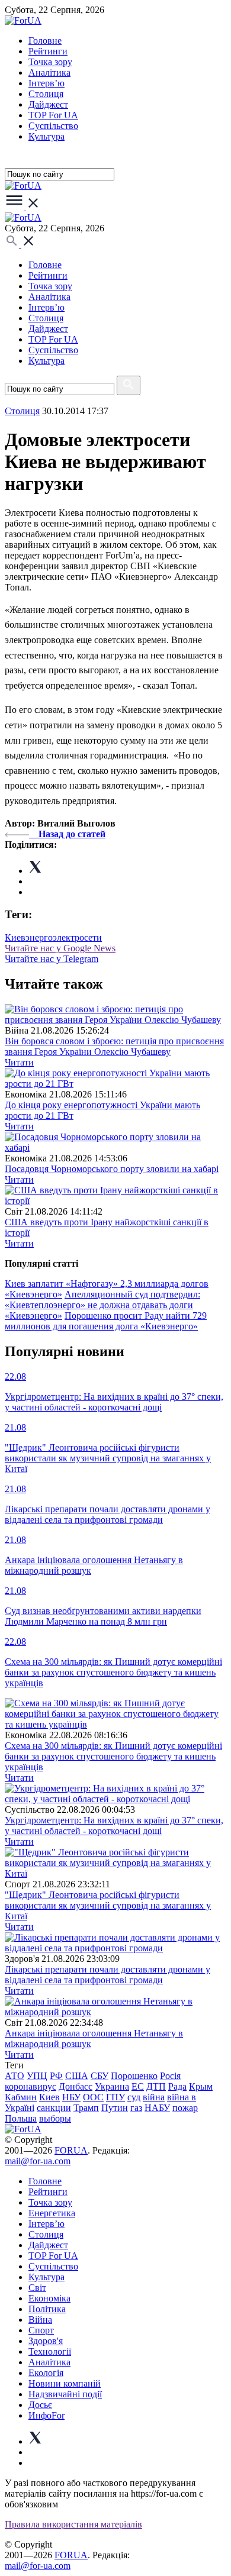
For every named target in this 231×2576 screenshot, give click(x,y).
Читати (19, 1062)
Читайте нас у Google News (60, 948)
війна (154, 2097)
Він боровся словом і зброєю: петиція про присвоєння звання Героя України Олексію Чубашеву (114, 1046)
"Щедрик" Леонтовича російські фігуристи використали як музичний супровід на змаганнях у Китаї (108, 1905)
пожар (185, 2108)
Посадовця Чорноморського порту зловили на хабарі (112, 1169)
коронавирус (31, 2086)
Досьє (40, 2405)
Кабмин (21, 2097)
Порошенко (134, 2076)
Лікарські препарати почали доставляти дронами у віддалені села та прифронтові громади (108, 1975)
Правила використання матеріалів (73, 2524)
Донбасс (76, 2086)
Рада (177, 2086)
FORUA (71, 2150)
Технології (50, 2351)
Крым (201, 2086)
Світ (37, 2288)
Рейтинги (48, 51)
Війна (40, 2320)
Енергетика (52, 2213)
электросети (77, 937)
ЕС (138, 2086)
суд (134, 2097)
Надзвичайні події (65, 2394)
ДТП (156, 2086)
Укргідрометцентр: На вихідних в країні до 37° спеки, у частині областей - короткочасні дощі (114, 1826)
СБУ (100, 2076)
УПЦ (37, 2076)
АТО (15, 2076)
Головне (45, 41)
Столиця (46, 94)
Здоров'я (46, 2341)
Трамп (86, 2108)
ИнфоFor (46, 2415)
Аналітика (49, 72)
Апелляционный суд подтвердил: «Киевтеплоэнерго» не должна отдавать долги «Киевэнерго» (102, 1305)
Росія (170, 2076)
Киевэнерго (29, 937)
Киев (49, 2097)
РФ (56, 2076)
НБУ (71, 2097)
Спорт (41, 2330)
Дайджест (48, 104)
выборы (55, 2118)
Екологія (46, 2373)
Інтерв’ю (46, 83)
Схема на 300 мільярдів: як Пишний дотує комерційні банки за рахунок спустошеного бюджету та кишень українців (113, 1756)
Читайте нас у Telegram (52, 959)
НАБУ (157, 2108)
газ (136, 2108)
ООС (93, 2097)
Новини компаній (65, 2383)
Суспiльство (53, 126)
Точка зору (50, 62)
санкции (54, 2108)
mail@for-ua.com (38, 2161)
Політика (47, 2309)
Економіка (49, 2298)
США (77, 2076)
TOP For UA (53, 115)
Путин (115, 2108)
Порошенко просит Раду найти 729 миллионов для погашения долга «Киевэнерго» (106, 1321)
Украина (112, 2086)
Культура (46, 136)
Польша (21, 2118)
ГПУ (115, 2097)
